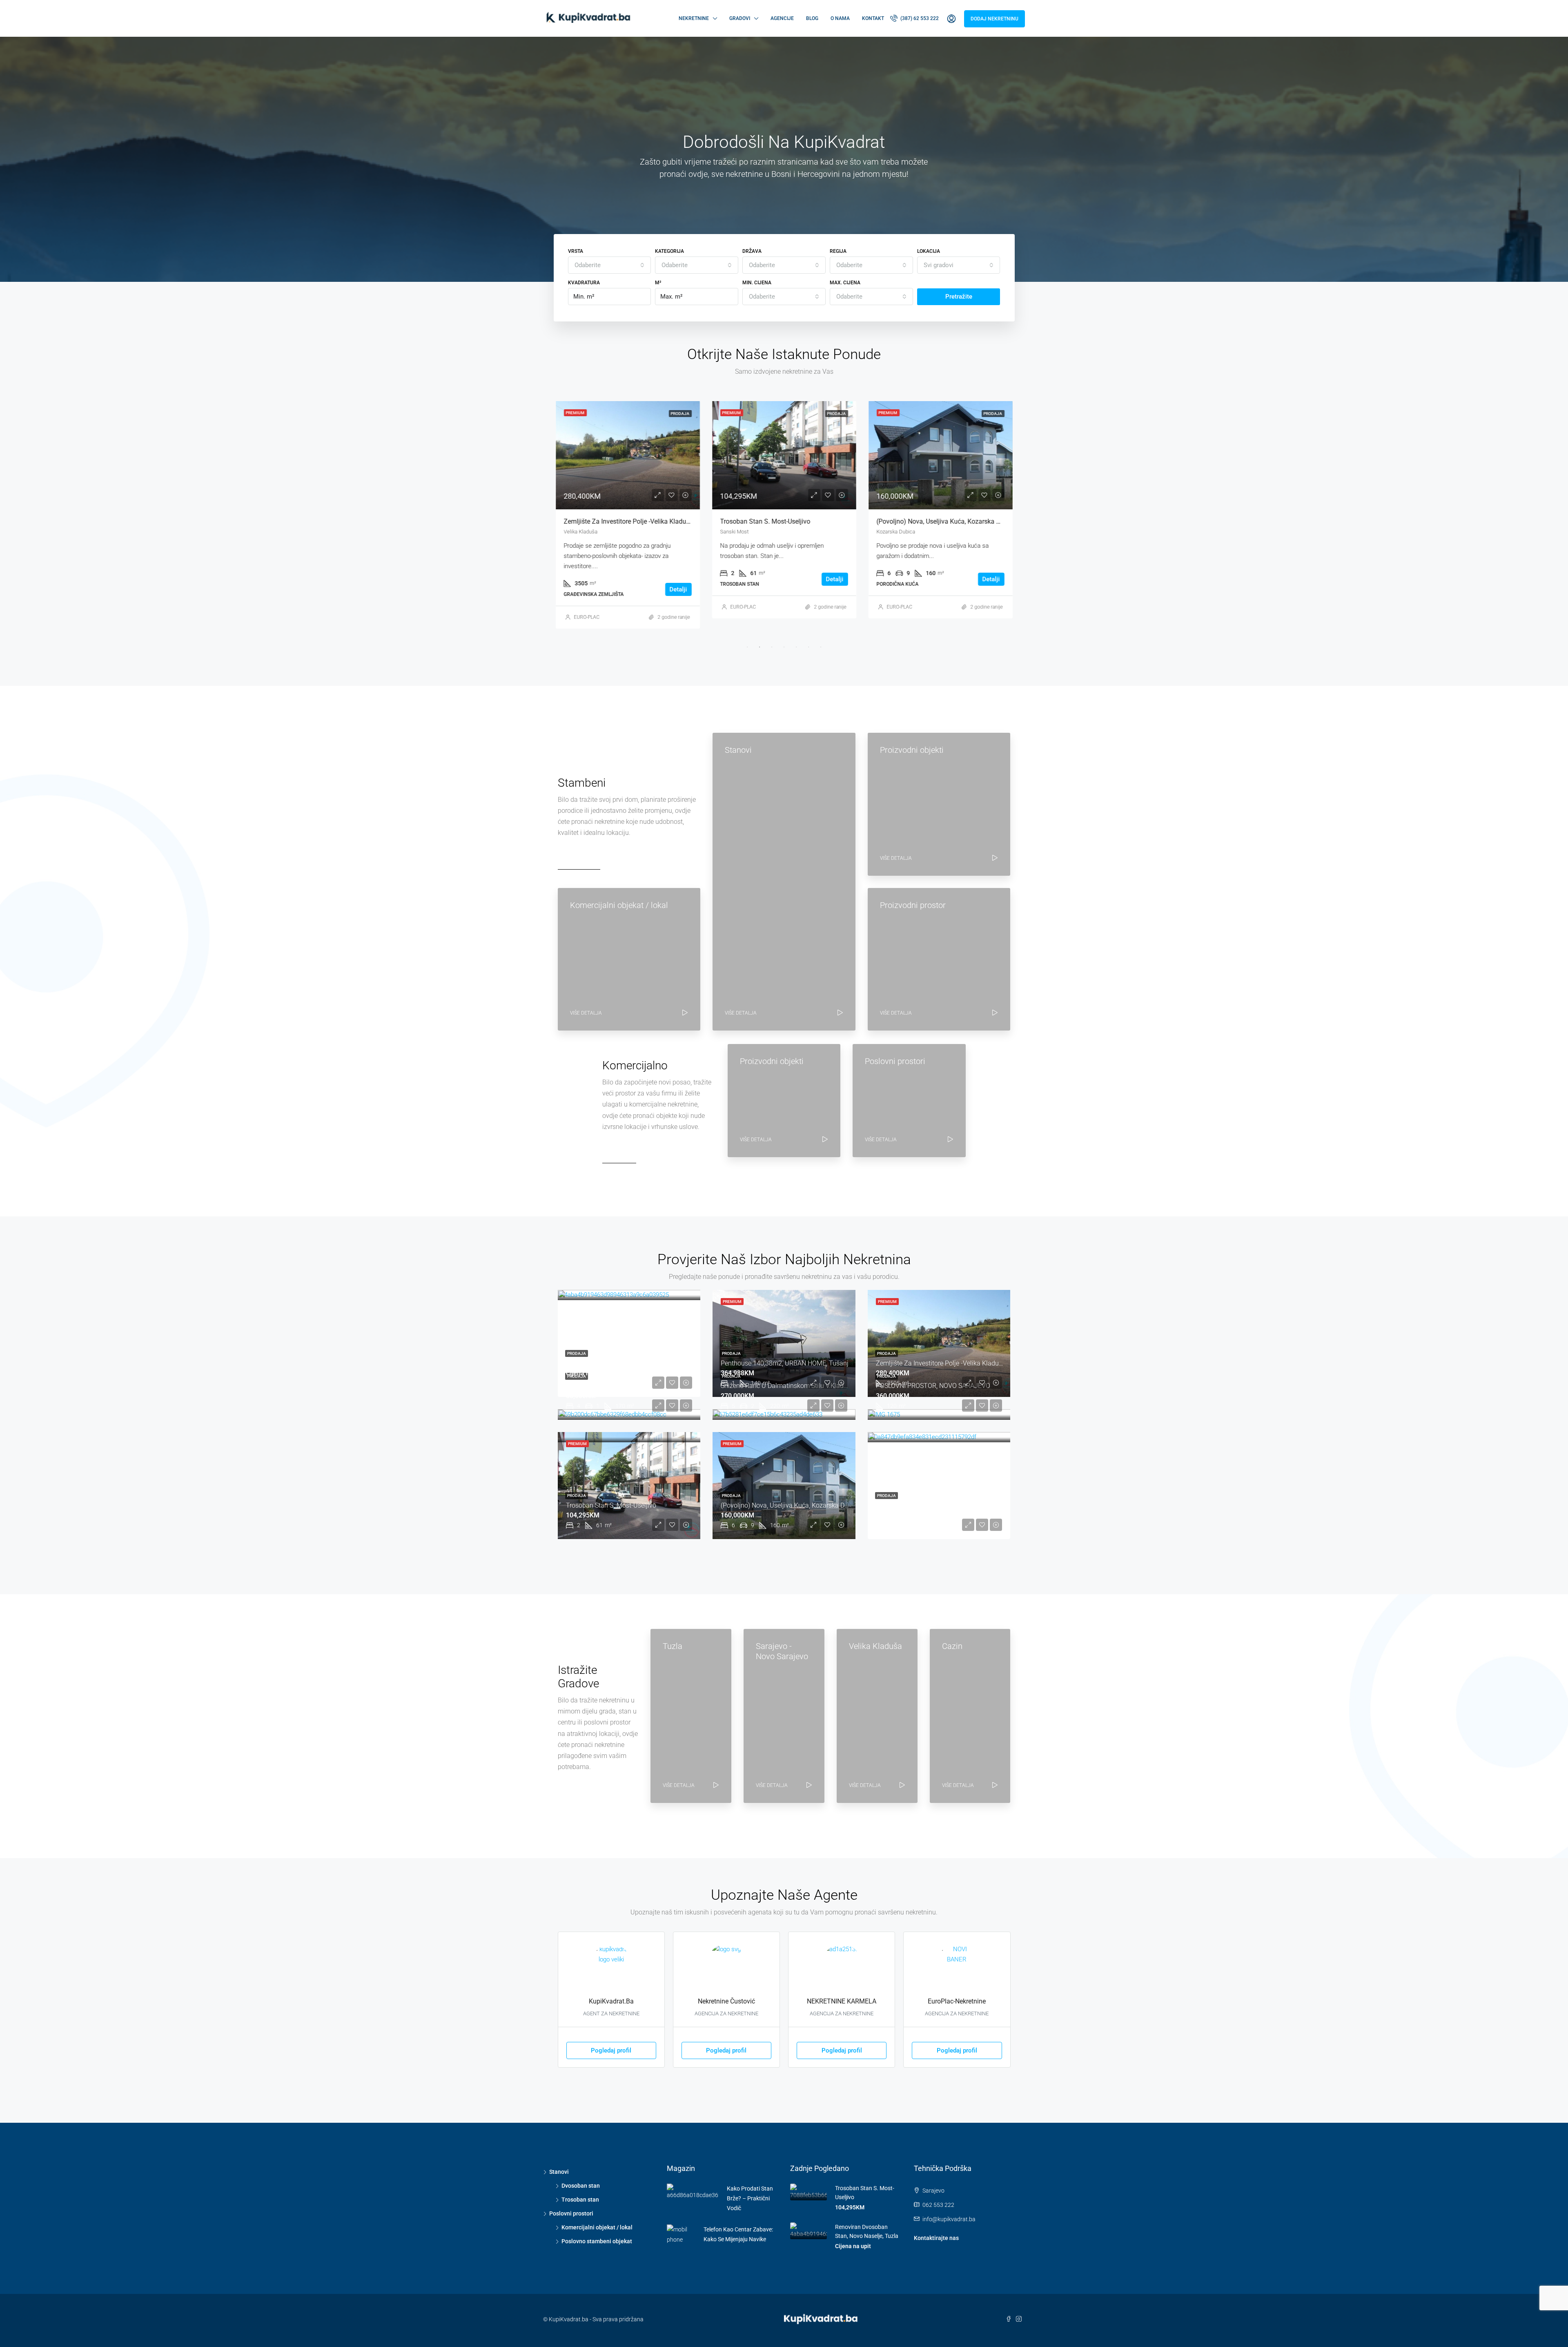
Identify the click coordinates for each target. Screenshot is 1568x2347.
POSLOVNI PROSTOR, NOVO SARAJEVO (933, 1386)
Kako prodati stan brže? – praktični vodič (750, 2198)
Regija (838, 251)
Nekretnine (694, 18)
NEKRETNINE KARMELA (842, 2001)
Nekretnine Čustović (726, 2001)
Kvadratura (584, 283)
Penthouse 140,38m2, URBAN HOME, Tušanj (785, 1363)
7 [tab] (821, 647)
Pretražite (959, 297)
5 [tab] (796, 647)
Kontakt (873, 18)
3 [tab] (772, 647)
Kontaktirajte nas (936, 2238)
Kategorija (669, 251)
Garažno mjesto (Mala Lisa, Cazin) (925, 1505)
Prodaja (577, 1353)
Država (752, 251)
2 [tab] (759, 647)
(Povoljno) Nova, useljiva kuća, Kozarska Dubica (790, 521)
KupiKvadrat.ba (611, 2001)
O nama (840, 18)
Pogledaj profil (611, 2050)
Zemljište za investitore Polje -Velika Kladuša (941, 1363)
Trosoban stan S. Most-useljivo (609, 521)
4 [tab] (784, 647)
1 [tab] (747, 647)
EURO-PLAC (587, 607)
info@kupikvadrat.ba (949, 2219)
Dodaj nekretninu (994, 19)
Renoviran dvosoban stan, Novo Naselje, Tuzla (633, 1363)
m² (658, 283)
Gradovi (740, 18)
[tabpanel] (628, 510)
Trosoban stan (580, 2200)
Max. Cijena (845, 283)
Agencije (782, 18)
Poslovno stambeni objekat (597, 2241)
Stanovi (559, 2172)
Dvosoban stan (581, 2186)
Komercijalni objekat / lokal (597, 2227)
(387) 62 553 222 (919, 18)
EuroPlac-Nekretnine (957, 2001)
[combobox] (610, 265)
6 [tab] (808, 647)
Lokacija (929, 251)
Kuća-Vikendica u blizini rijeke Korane (621, 1386)
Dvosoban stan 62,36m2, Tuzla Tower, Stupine (944, 521)
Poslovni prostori (571, 2213)
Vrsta (576, 251)
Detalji (678, 579)
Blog (812, 18)
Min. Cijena (757, 283)
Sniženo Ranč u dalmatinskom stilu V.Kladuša (787, 1386)
